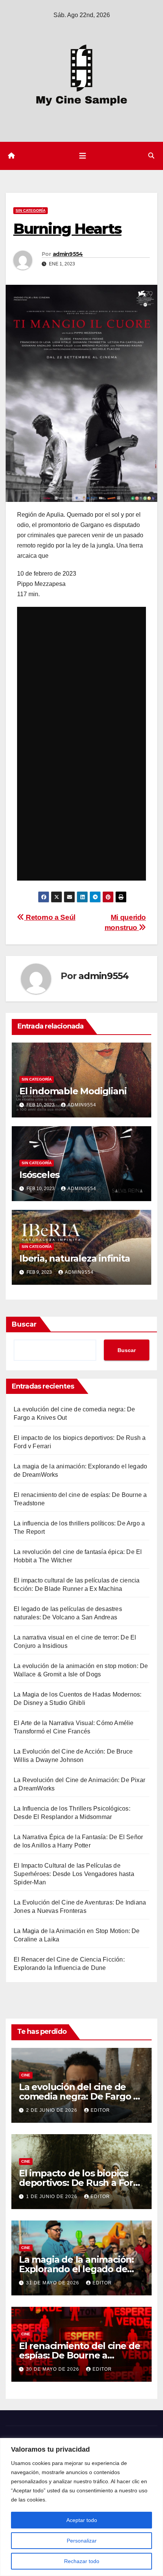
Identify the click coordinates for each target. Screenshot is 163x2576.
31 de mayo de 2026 (53, 2283)
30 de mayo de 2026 (53, 2369)
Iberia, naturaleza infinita (75, 1258)
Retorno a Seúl (50, 917)
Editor (100, 2110)
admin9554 (68, 254)
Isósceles (39, 1175)
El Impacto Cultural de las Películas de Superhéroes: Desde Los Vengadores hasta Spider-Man (74, 1874)
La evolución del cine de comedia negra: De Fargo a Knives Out (79, 2096)
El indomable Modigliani (73, 1091)
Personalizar (82, 2541)
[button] (151, 156)
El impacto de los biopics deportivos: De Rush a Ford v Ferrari (79, 2183)
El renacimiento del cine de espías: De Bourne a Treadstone (80, 2355)
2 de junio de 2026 (53, 2110)
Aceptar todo (82, 2520)
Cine (26, 2075)
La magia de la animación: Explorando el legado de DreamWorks (76, 2269)
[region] (81, 2507)
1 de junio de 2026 (53, 2197)
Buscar (24, 1324)
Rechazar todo (82, 2561)
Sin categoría (31, 210)
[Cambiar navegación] (83, 156)
